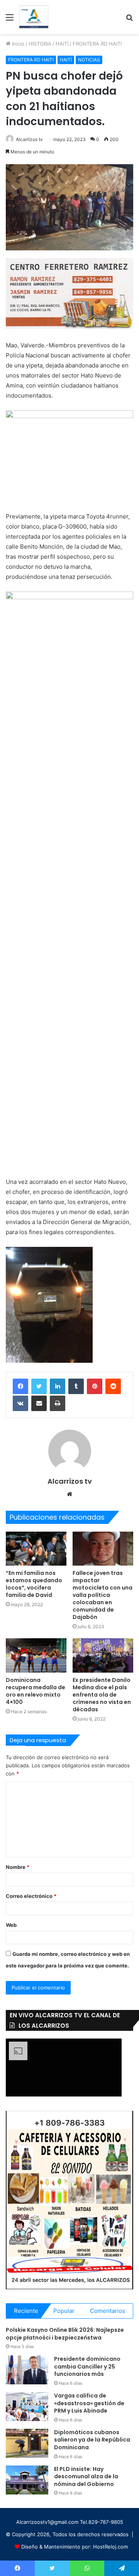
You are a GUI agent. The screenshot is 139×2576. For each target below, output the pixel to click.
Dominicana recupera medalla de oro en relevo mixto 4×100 (36, 1691)
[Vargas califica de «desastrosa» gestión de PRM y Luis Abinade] (27, 2407)
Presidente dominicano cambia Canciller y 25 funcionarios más (87, 2366)
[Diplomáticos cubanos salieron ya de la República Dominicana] (27, 2443)
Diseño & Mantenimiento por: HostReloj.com (75, 2547)
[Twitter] (39, 1386)
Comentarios (108, 2311)
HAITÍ (62, 44)
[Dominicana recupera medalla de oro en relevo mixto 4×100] (36, 1655)
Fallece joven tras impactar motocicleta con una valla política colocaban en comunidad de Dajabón (103, 1595)
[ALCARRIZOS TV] (34, 17)
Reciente (26, 2311)
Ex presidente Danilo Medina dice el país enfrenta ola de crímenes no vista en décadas (102, 1695)
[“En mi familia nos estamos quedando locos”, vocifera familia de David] (36, 1549)
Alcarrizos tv (29, 139)
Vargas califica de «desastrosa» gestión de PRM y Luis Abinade (89, 2403)
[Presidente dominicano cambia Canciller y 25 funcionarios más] (27, 2370)
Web (11, 1925)
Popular (64, 2311)
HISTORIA (40, 44)
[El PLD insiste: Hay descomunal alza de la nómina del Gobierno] (27, 2480)
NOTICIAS (89, 60)
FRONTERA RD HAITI (97, 44)
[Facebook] (20, 1386)
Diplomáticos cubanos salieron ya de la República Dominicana (92, 2440)
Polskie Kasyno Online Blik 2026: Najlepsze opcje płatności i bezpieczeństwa (65, 2334)
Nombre (18, 1867)
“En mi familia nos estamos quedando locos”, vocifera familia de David (34, 1584)
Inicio (17, 44)
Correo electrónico (31, 1896)
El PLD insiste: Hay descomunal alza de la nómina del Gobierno (86, 2477)
